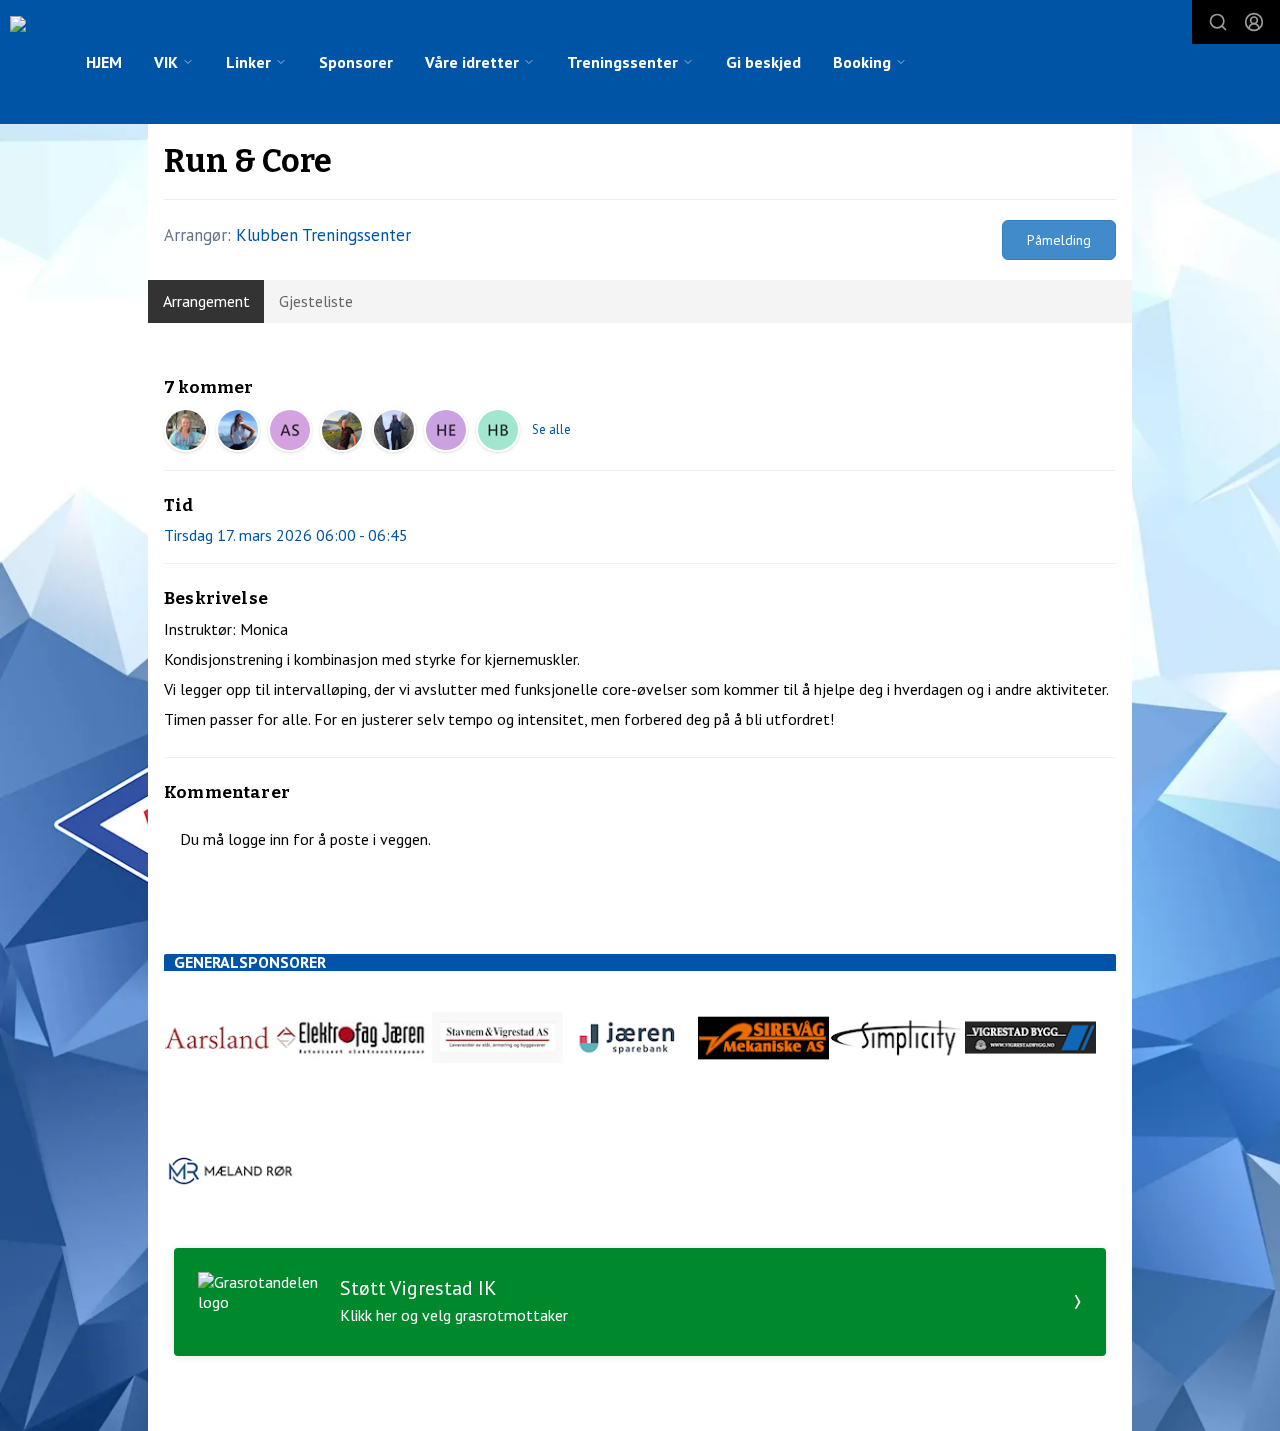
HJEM (104, 62)
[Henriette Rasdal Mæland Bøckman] (498, 430)
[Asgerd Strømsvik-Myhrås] (290, 430)
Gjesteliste (316, 301)
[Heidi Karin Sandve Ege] (446, 430)
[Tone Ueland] (394, 430)
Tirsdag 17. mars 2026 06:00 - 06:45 (286, 535)
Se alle (551, 429)
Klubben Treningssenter (323, 235)
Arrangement (206, 301)
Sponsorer (356, 62)
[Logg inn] (1254, 22)
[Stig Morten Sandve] (342, 430)
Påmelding (1059, 240)
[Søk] (1218, 22)
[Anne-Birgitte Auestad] (238, 430)
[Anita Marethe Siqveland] (186, 430)
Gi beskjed (763, 62)
